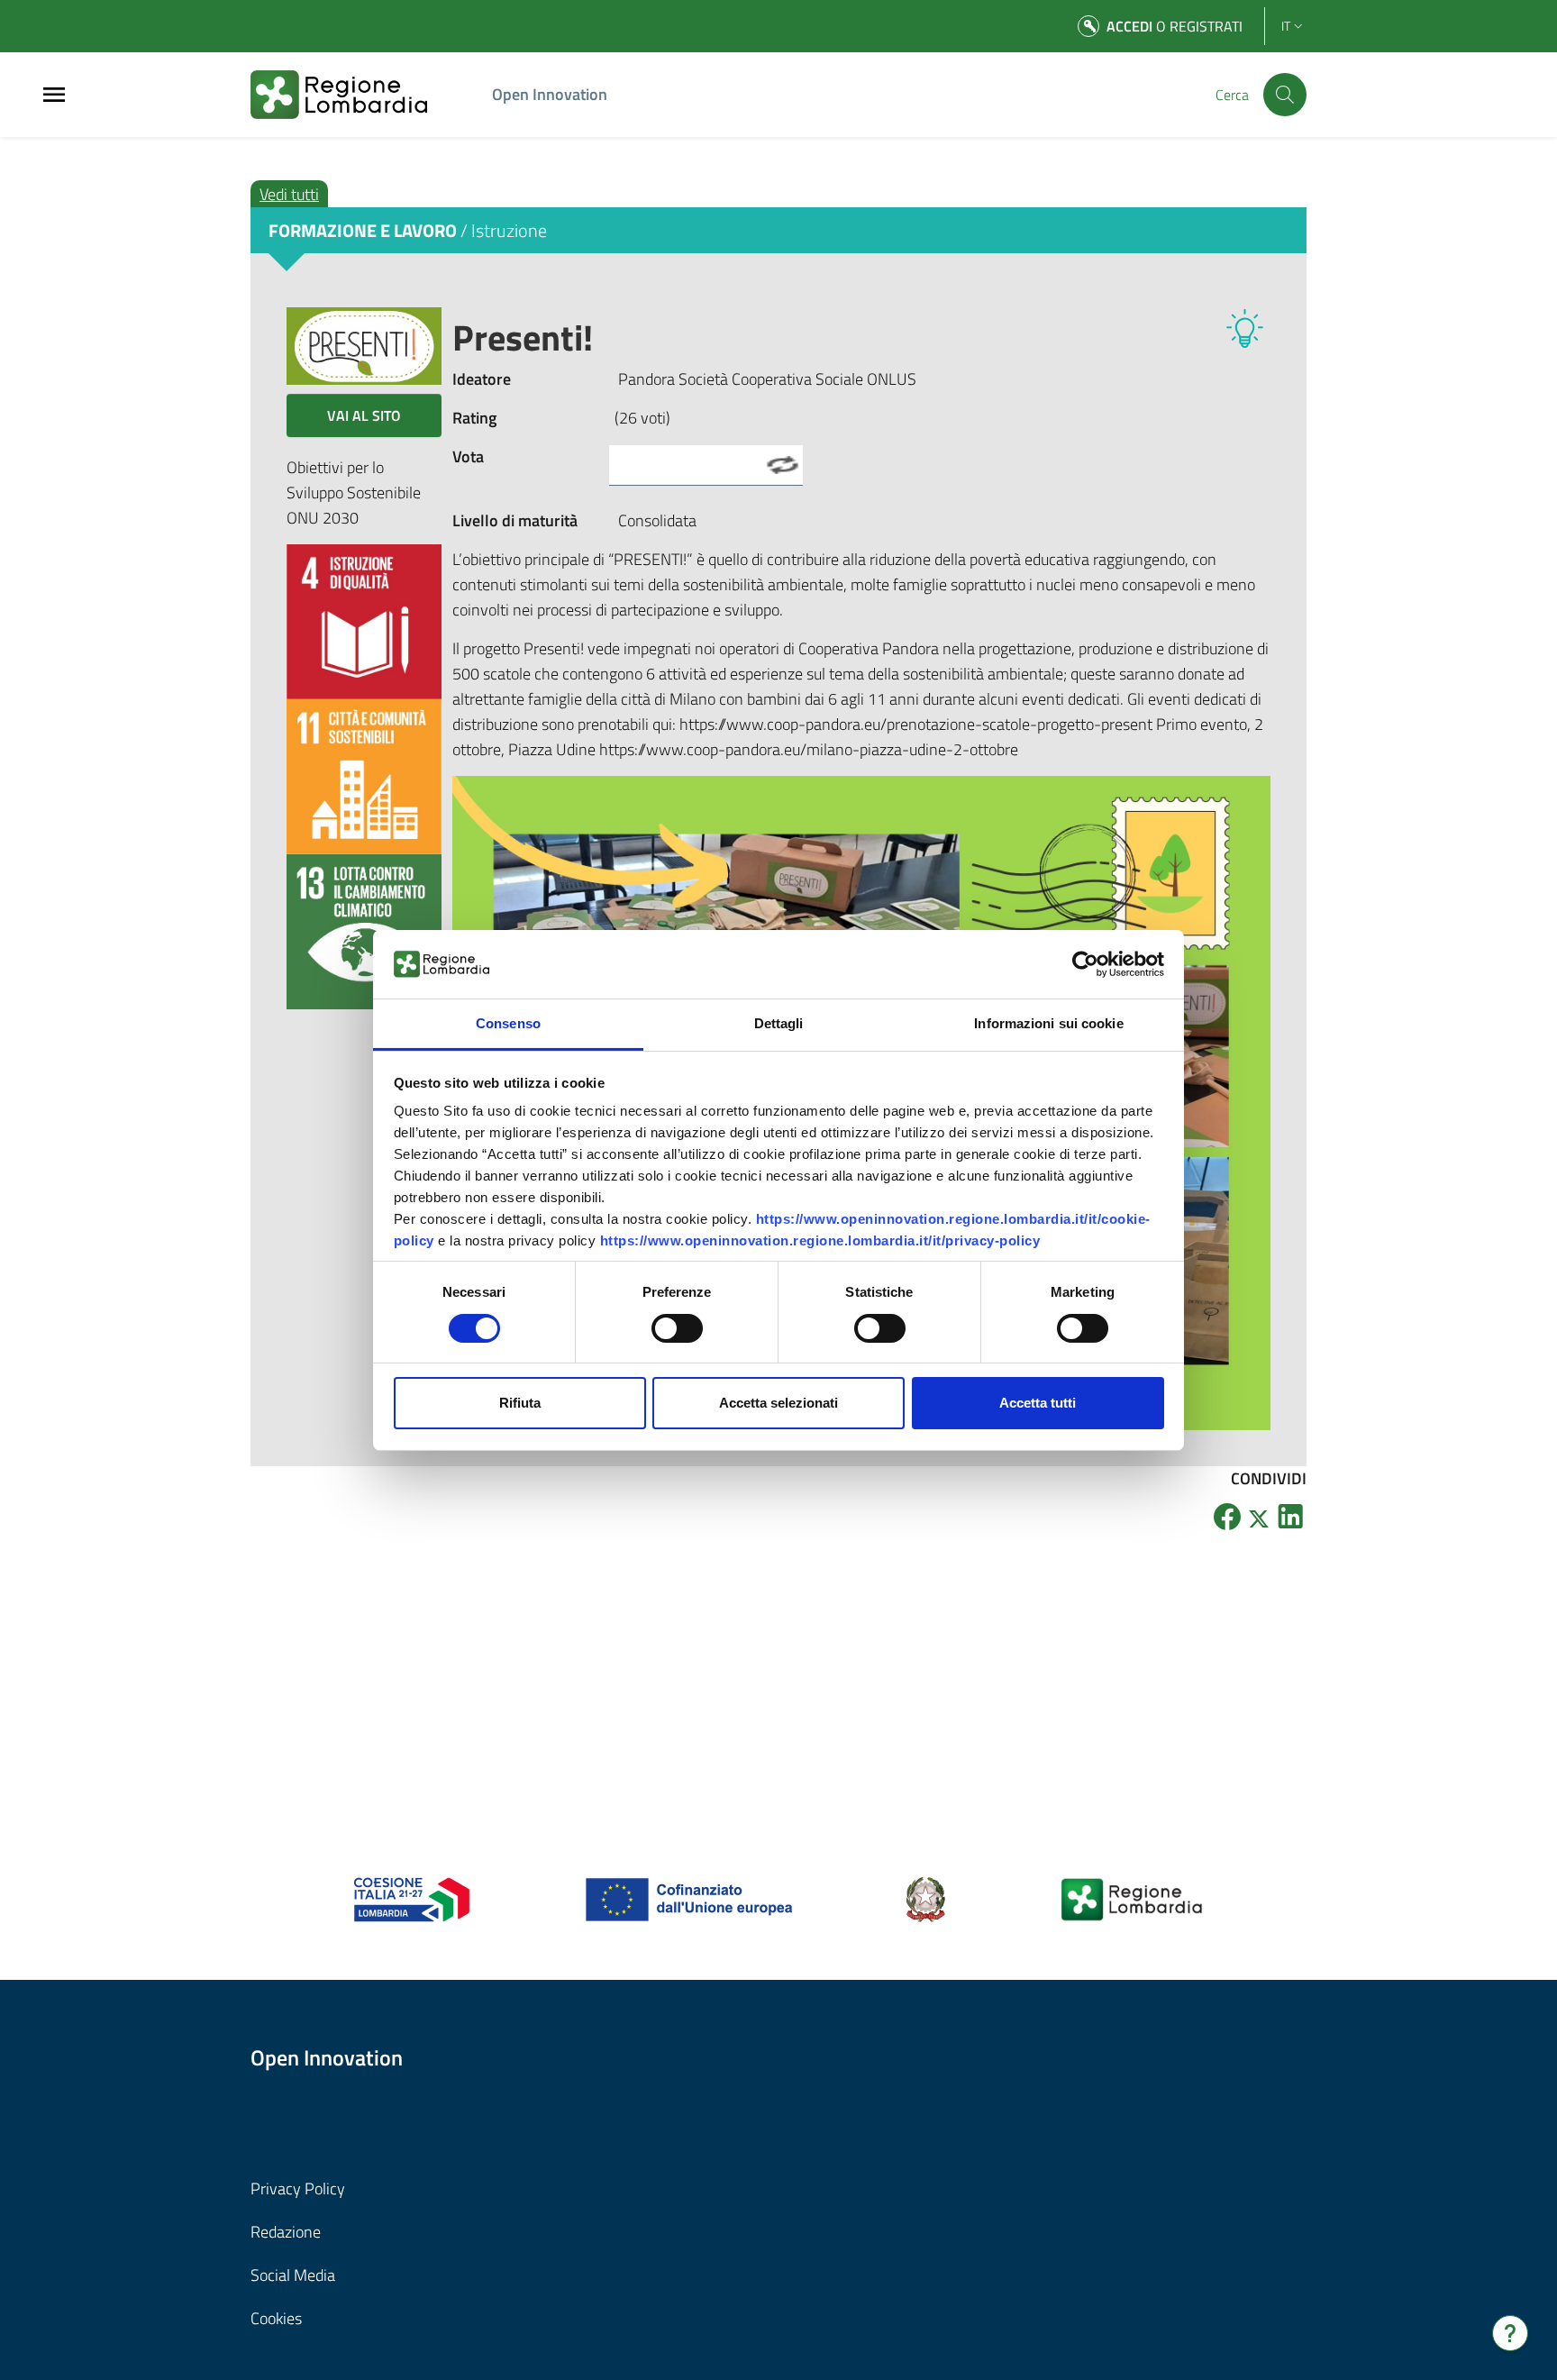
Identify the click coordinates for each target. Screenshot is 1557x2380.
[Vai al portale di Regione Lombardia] (360, 95)
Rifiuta (520, 1403)
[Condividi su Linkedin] (1290, 1516)
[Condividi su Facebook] (1227, 1516)
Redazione (286, 2232)
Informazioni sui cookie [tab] (1048, 1023)
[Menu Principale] (54, 95)
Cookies (276, 2318)
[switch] (677, 1328)
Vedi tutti (289, 194)
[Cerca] (1285, 95)
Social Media (293, 2275)
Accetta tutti (1038, 1403)
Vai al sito (364, 415)
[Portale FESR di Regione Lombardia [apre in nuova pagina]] (412, 1898)
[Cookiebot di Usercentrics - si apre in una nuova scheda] (1085, 964)
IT (1286, 26)
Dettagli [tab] (779, 1023)
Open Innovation (550, 94)
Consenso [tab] (508, 1023)
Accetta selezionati (778, 1403)
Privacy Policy (298, 2189)
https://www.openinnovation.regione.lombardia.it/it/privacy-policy (820, 1240)
